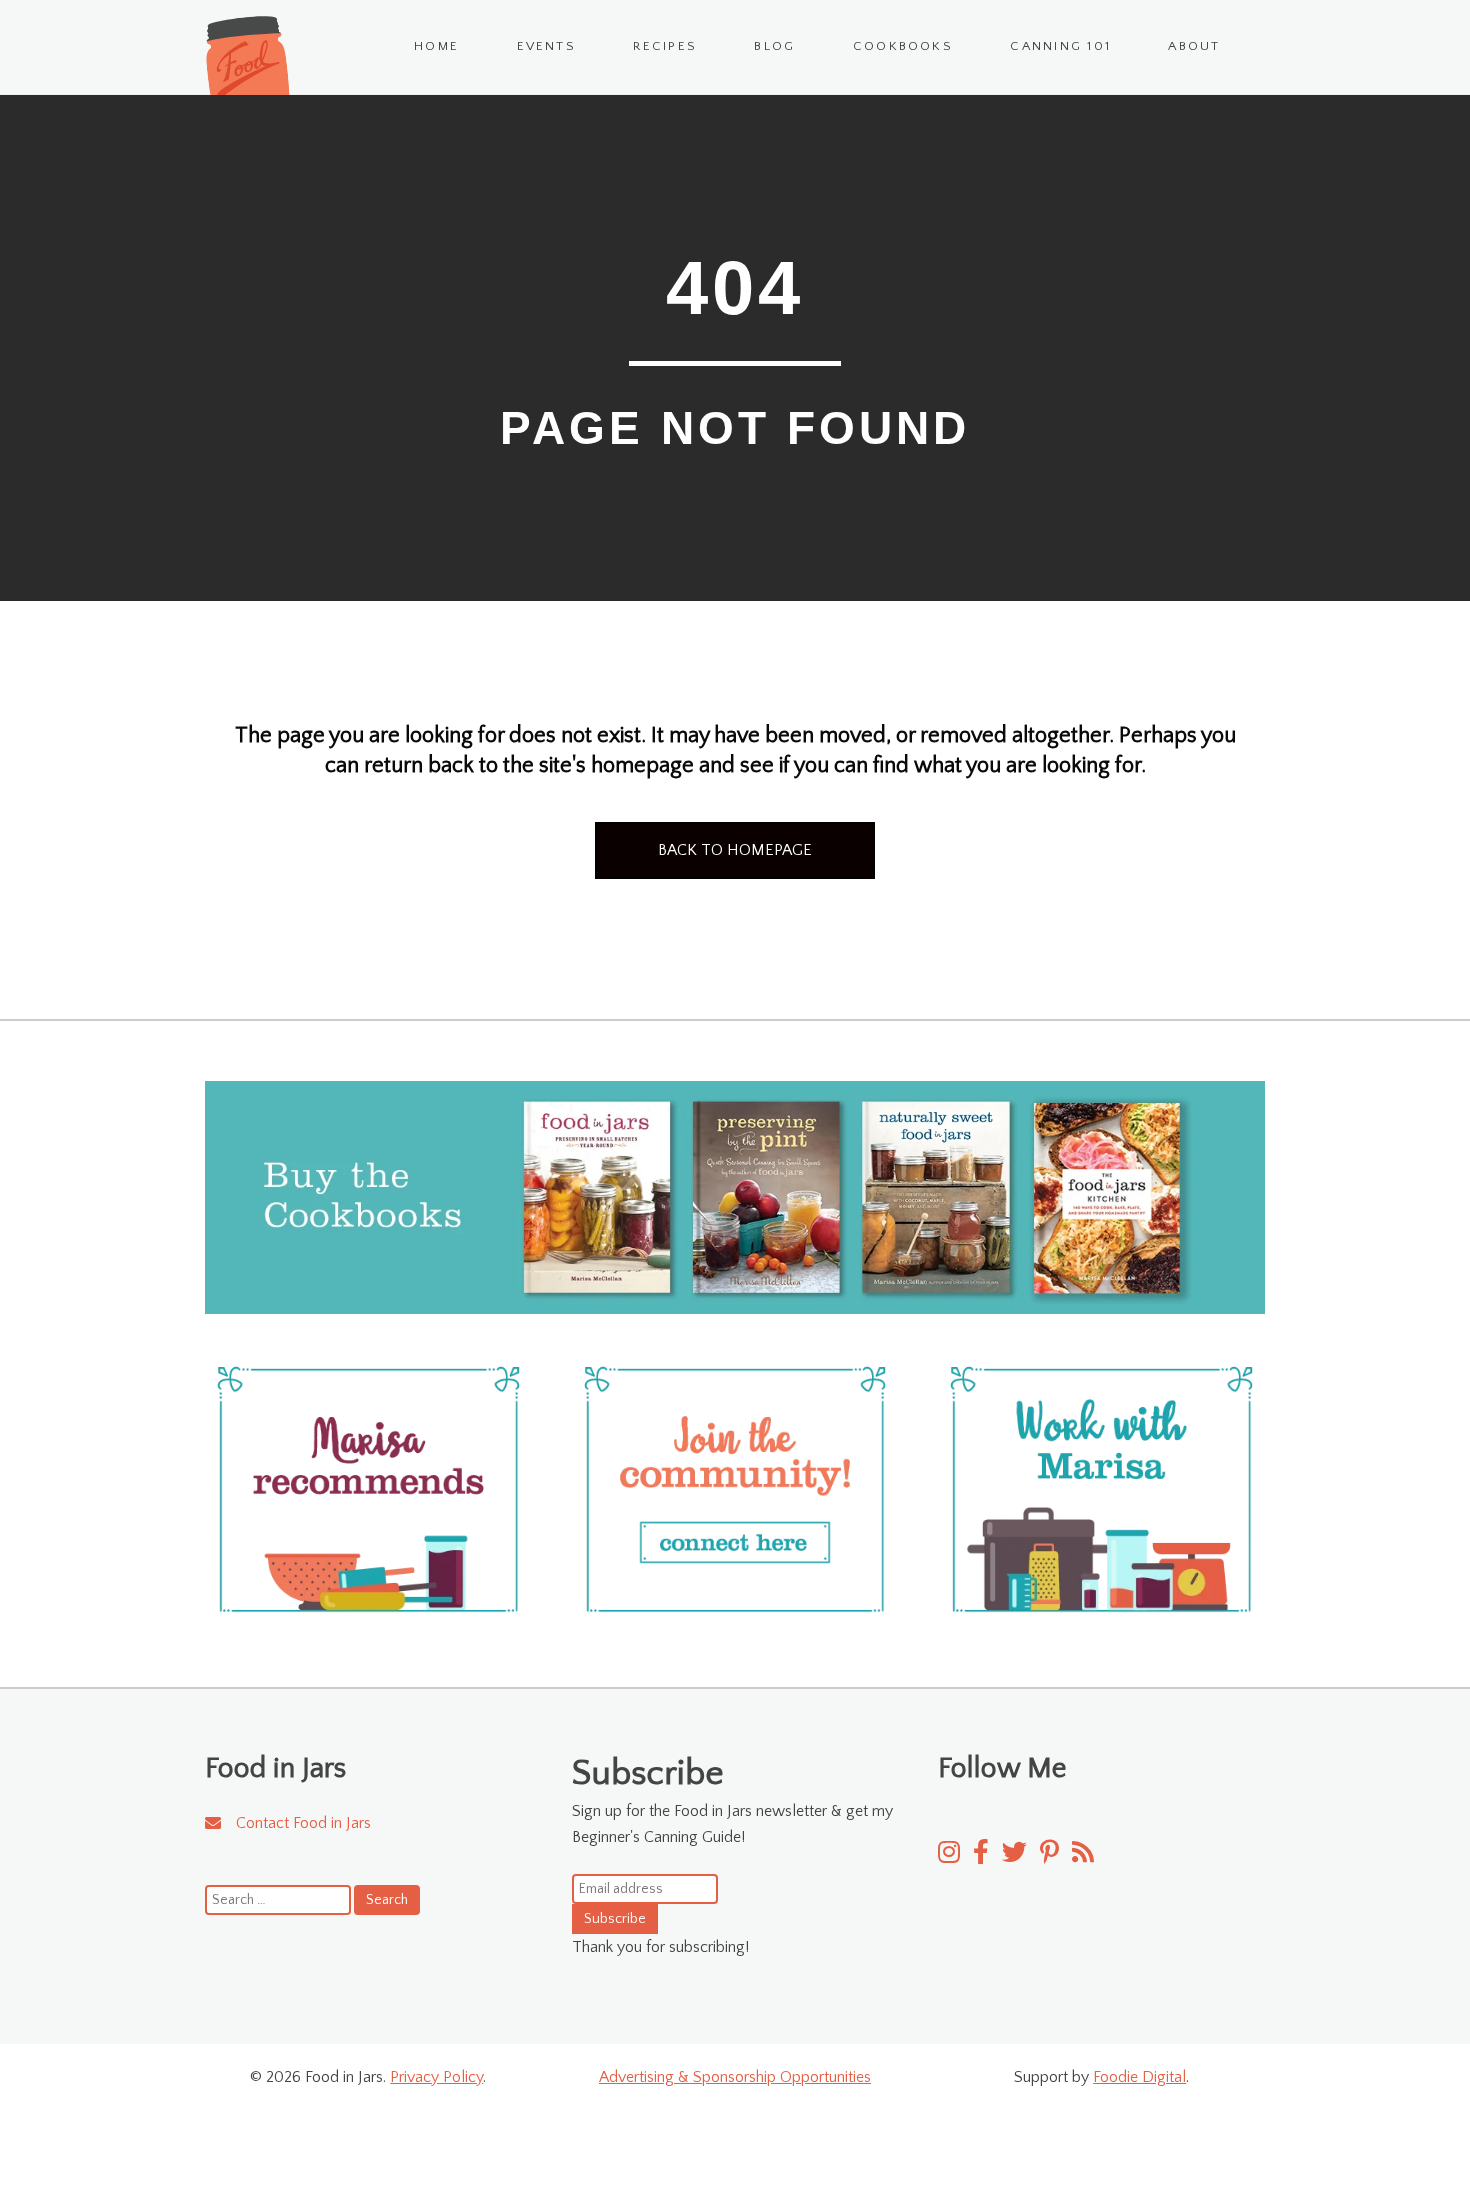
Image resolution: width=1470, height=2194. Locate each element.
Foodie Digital (1139, 2077)
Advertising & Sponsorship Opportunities (735, 2077)
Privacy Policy (436, 2077)
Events (546, 46)
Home (436, 46)
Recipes (665, 46)
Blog (774, 46)
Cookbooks (903, 46)
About (1194, 46)
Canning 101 (1060, 46)
